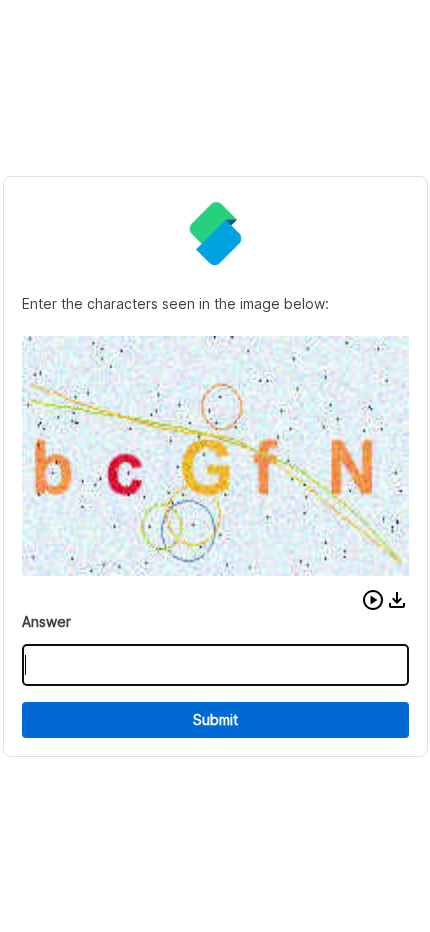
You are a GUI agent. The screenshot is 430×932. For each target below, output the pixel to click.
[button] (373, 600)
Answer (46, 621)
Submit (215, 719)
